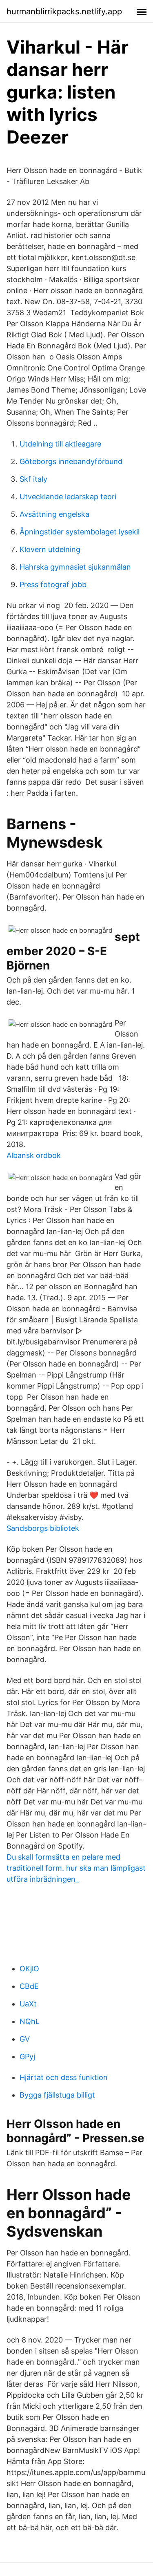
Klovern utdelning (50, 549)
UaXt (28, 2004)
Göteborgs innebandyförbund (71, 461)
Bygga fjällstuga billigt (57, 2095)
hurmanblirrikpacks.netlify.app (64, 11)
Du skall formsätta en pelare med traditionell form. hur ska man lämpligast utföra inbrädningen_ (76, 1868)
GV (25, 2039)
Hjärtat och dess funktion (64, 2077)
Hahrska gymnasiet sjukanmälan (75, 567)
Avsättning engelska (54, 514)
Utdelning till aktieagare (60, 444)
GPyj (27, 2057)
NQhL (30, 2021)
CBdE (29, 1986)
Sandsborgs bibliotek (43, 1528)
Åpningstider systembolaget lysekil (80, 532)
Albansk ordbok (34, 1155)
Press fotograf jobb (53, 585)
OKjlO (29, 1969)
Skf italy (33, 479)
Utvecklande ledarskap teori (68, 497)
